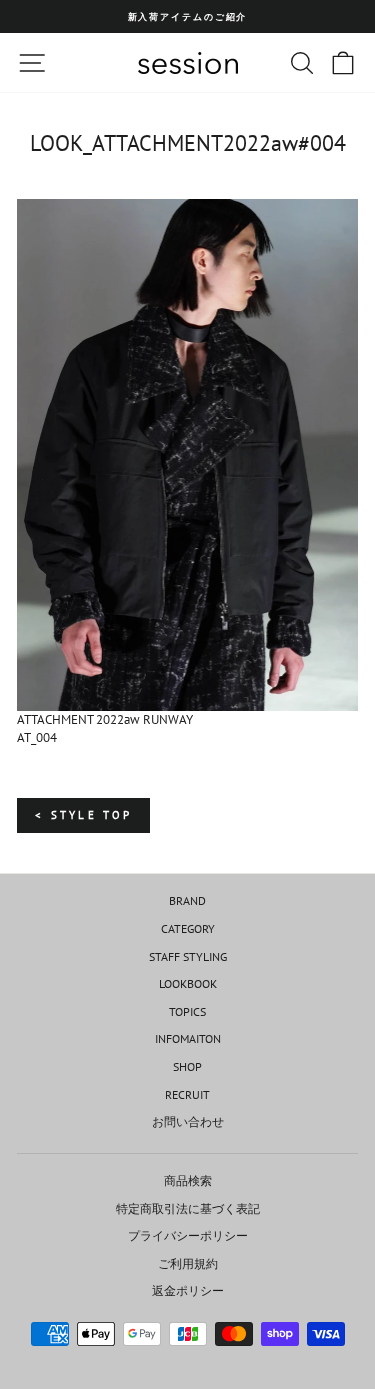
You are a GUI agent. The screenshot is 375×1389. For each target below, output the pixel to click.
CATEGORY (188, 928)
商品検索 (188, 1180)
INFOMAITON (188, 1038)
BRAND (187, 900)
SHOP (187, 1066)
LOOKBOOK (188, 983)
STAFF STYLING (188, 956)
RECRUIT (187, 1094)
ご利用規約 (188, 1263)
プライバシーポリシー (188, 1235)
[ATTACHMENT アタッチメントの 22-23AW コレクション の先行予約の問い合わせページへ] (187, 454)
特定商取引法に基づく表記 (188, 1208)
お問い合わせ (188, 1121)
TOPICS (187, 1011)
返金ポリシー (188, 1290)
